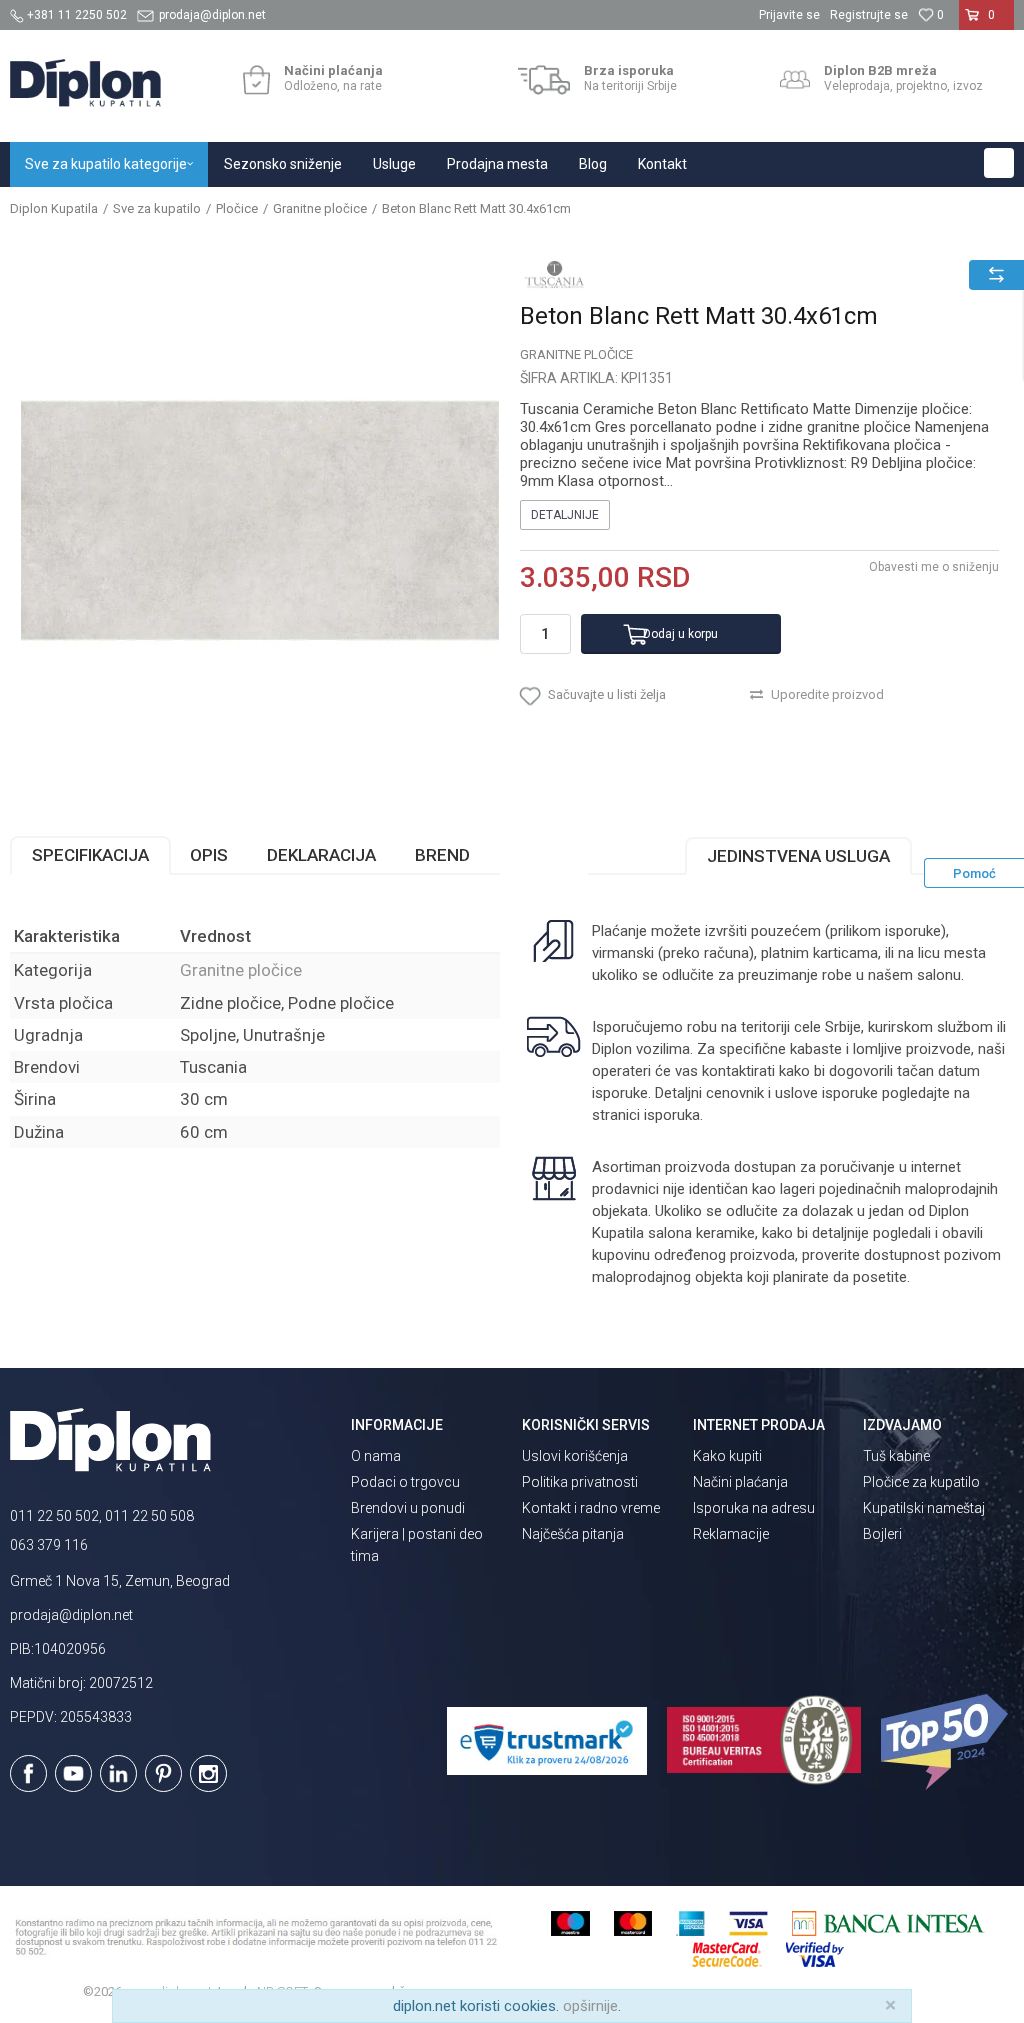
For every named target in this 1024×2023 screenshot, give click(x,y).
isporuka (672, 1115)
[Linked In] (118, 1773)
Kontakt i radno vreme (591, 1508)
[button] (999, 163)
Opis (209, 855)
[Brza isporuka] (544, 80)
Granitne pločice (320, 208)
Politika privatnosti (580, 1482)
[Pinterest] (163, 1773)
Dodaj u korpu (680, 634)
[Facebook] (28, 1773)
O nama (376, 1456)
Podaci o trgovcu (405, 1482)
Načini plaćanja (740, 1482)
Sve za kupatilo (157, 208)
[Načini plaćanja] (256, 80)
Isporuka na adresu (754, 1508)
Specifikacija (90, 855)
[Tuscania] (555, 274)
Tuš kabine (896, 1456)
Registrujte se (869, 15)
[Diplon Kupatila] (85, 83)
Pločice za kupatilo (921, 1482)
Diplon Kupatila (54, 208)
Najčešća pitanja (573, 1534)
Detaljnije (565, 515)
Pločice (237, 208)
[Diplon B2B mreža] (795, 80)
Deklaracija (321, 855)
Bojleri (882, 1534)
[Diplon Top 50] (947, 1742)
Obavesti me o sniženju (934, 567)
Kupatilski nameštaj (924, 1508)
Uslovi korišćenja (575, 1456)
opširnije (590, 2006)
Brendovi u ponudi (408, 1508)
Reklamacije (731, 1534)
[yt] (73, 1773)
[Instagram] (208, 1773)
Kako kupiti (727, 1456)
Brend (442, 855)
